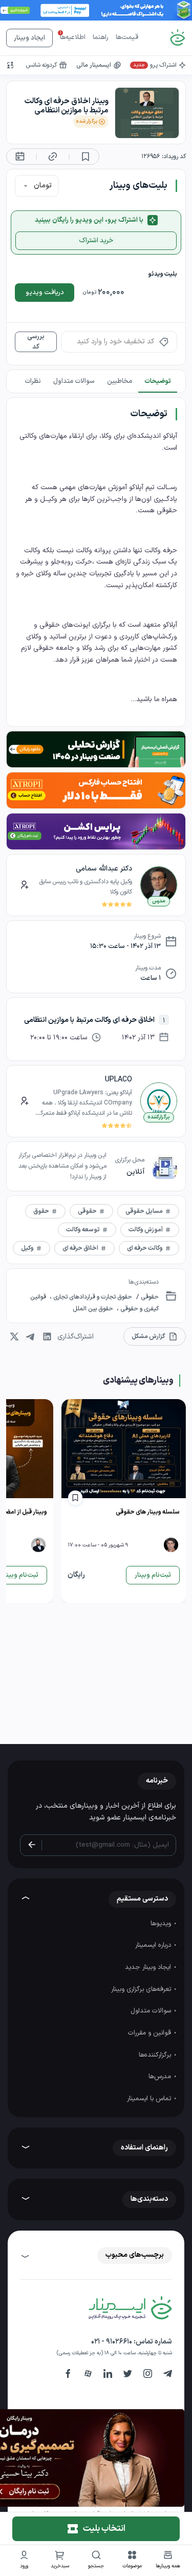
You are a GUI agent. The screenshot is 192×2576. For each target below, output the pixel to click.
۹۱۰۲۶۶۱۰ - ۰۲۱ (112, 2342)
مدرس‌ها (161, 2077)
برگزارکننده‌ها (156, 2055)
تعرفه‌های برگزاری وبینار (142, 1989)
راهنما (101, 37)
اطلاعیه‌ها (73, 37)
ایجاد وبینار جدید (149, 1967)
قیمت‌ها (127, 37)
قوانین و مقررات (151, 2033)
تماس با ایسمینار (150, 2099)
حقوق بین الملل (94, 1309)
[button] (132, 2561)
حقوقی (149, 1297)
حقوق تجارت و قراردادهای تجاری (92, 1297)
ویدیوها (162, 1924)
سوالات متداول (152, 2011)
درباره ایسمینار (154, 1945)
